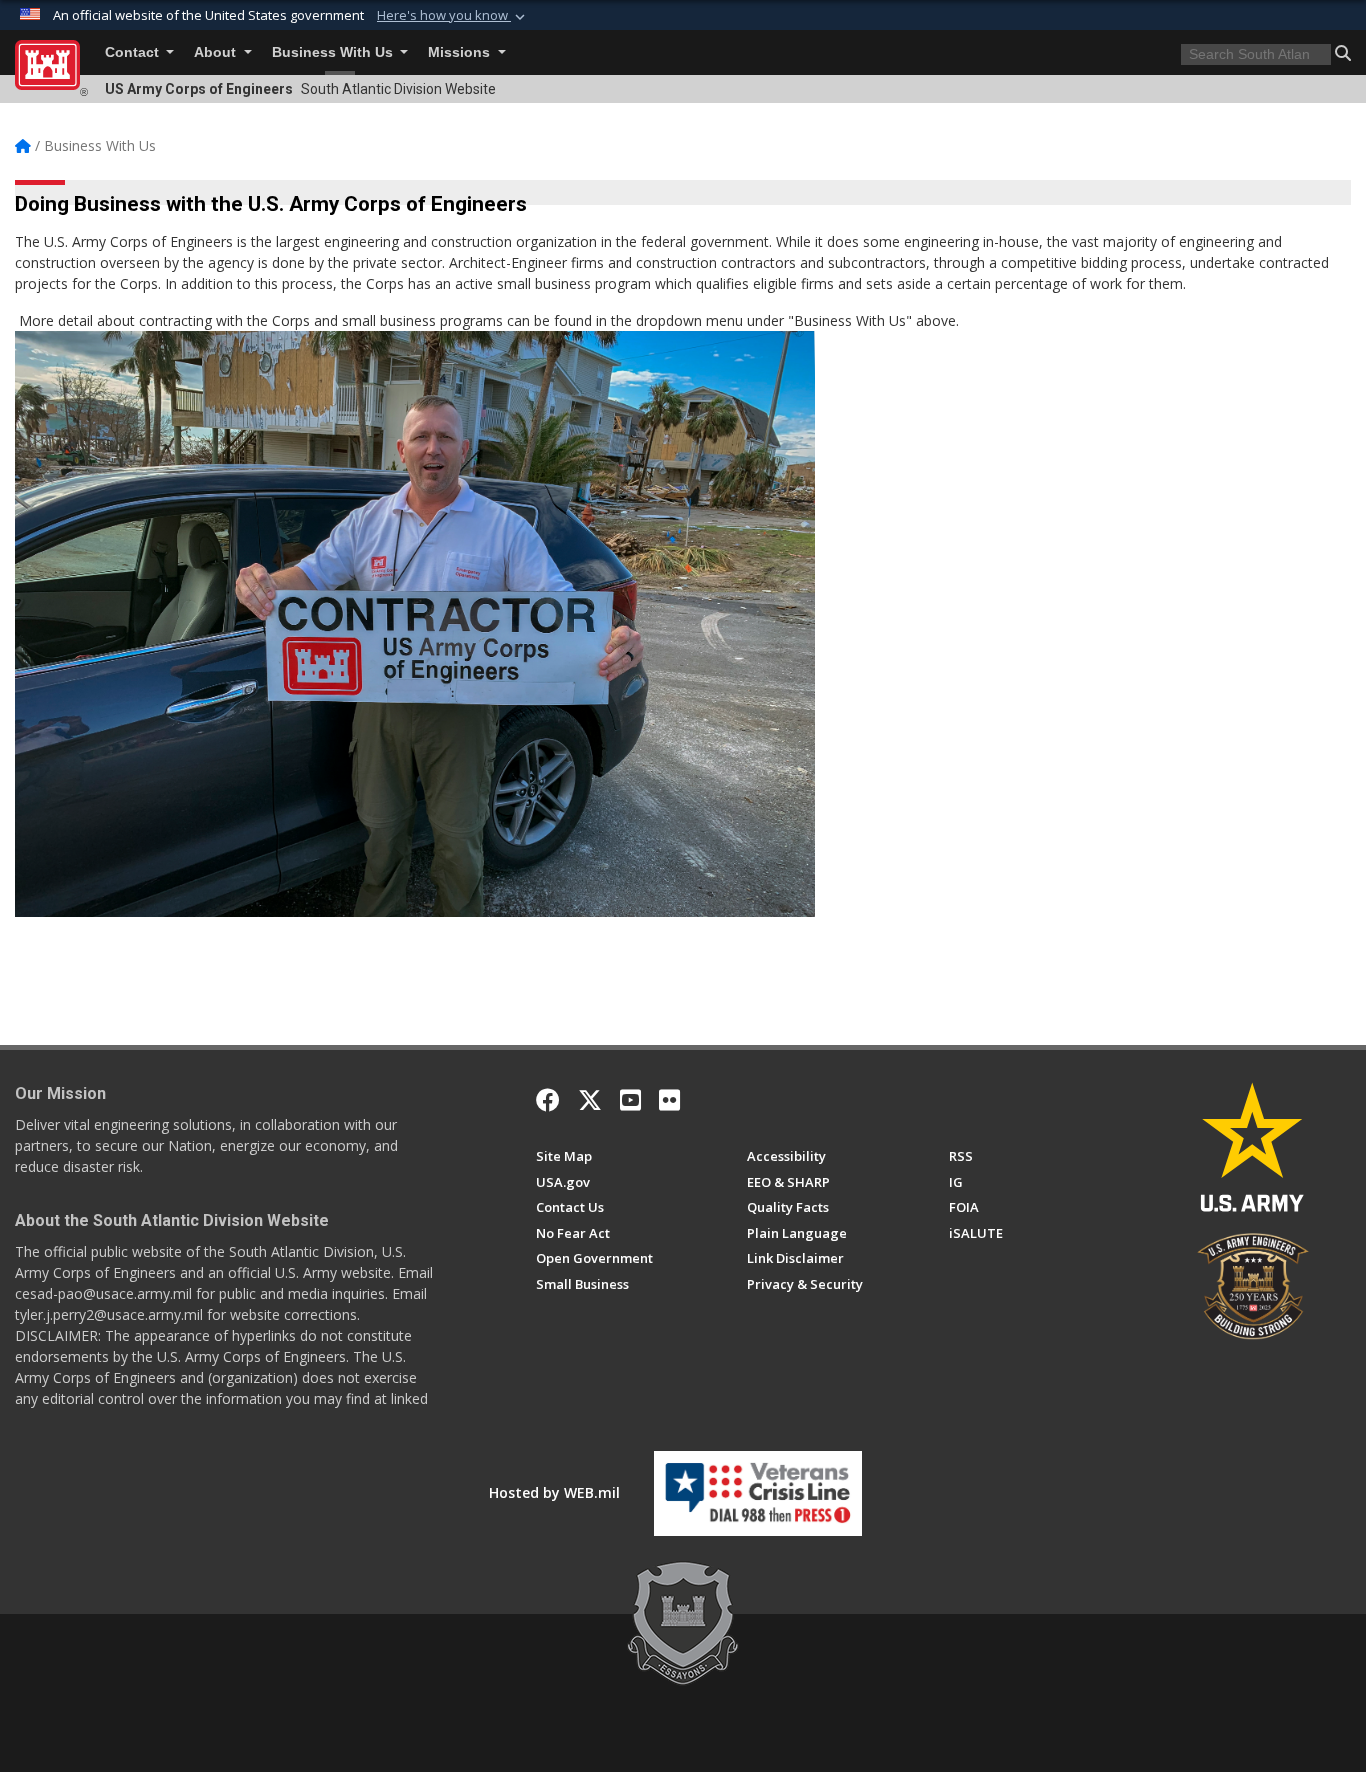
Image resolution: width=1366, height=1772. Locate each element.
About (217, 52)
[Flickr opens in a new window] (669, 1100)
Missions (461, 52)
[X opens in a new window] (590, 1100)
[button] (453, 16)
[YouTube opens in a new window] (630, 1100)
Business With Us (334, 52)
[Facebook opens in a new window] (548, 1100)
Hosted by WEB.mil (554, 1492)
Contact (134, 52)
